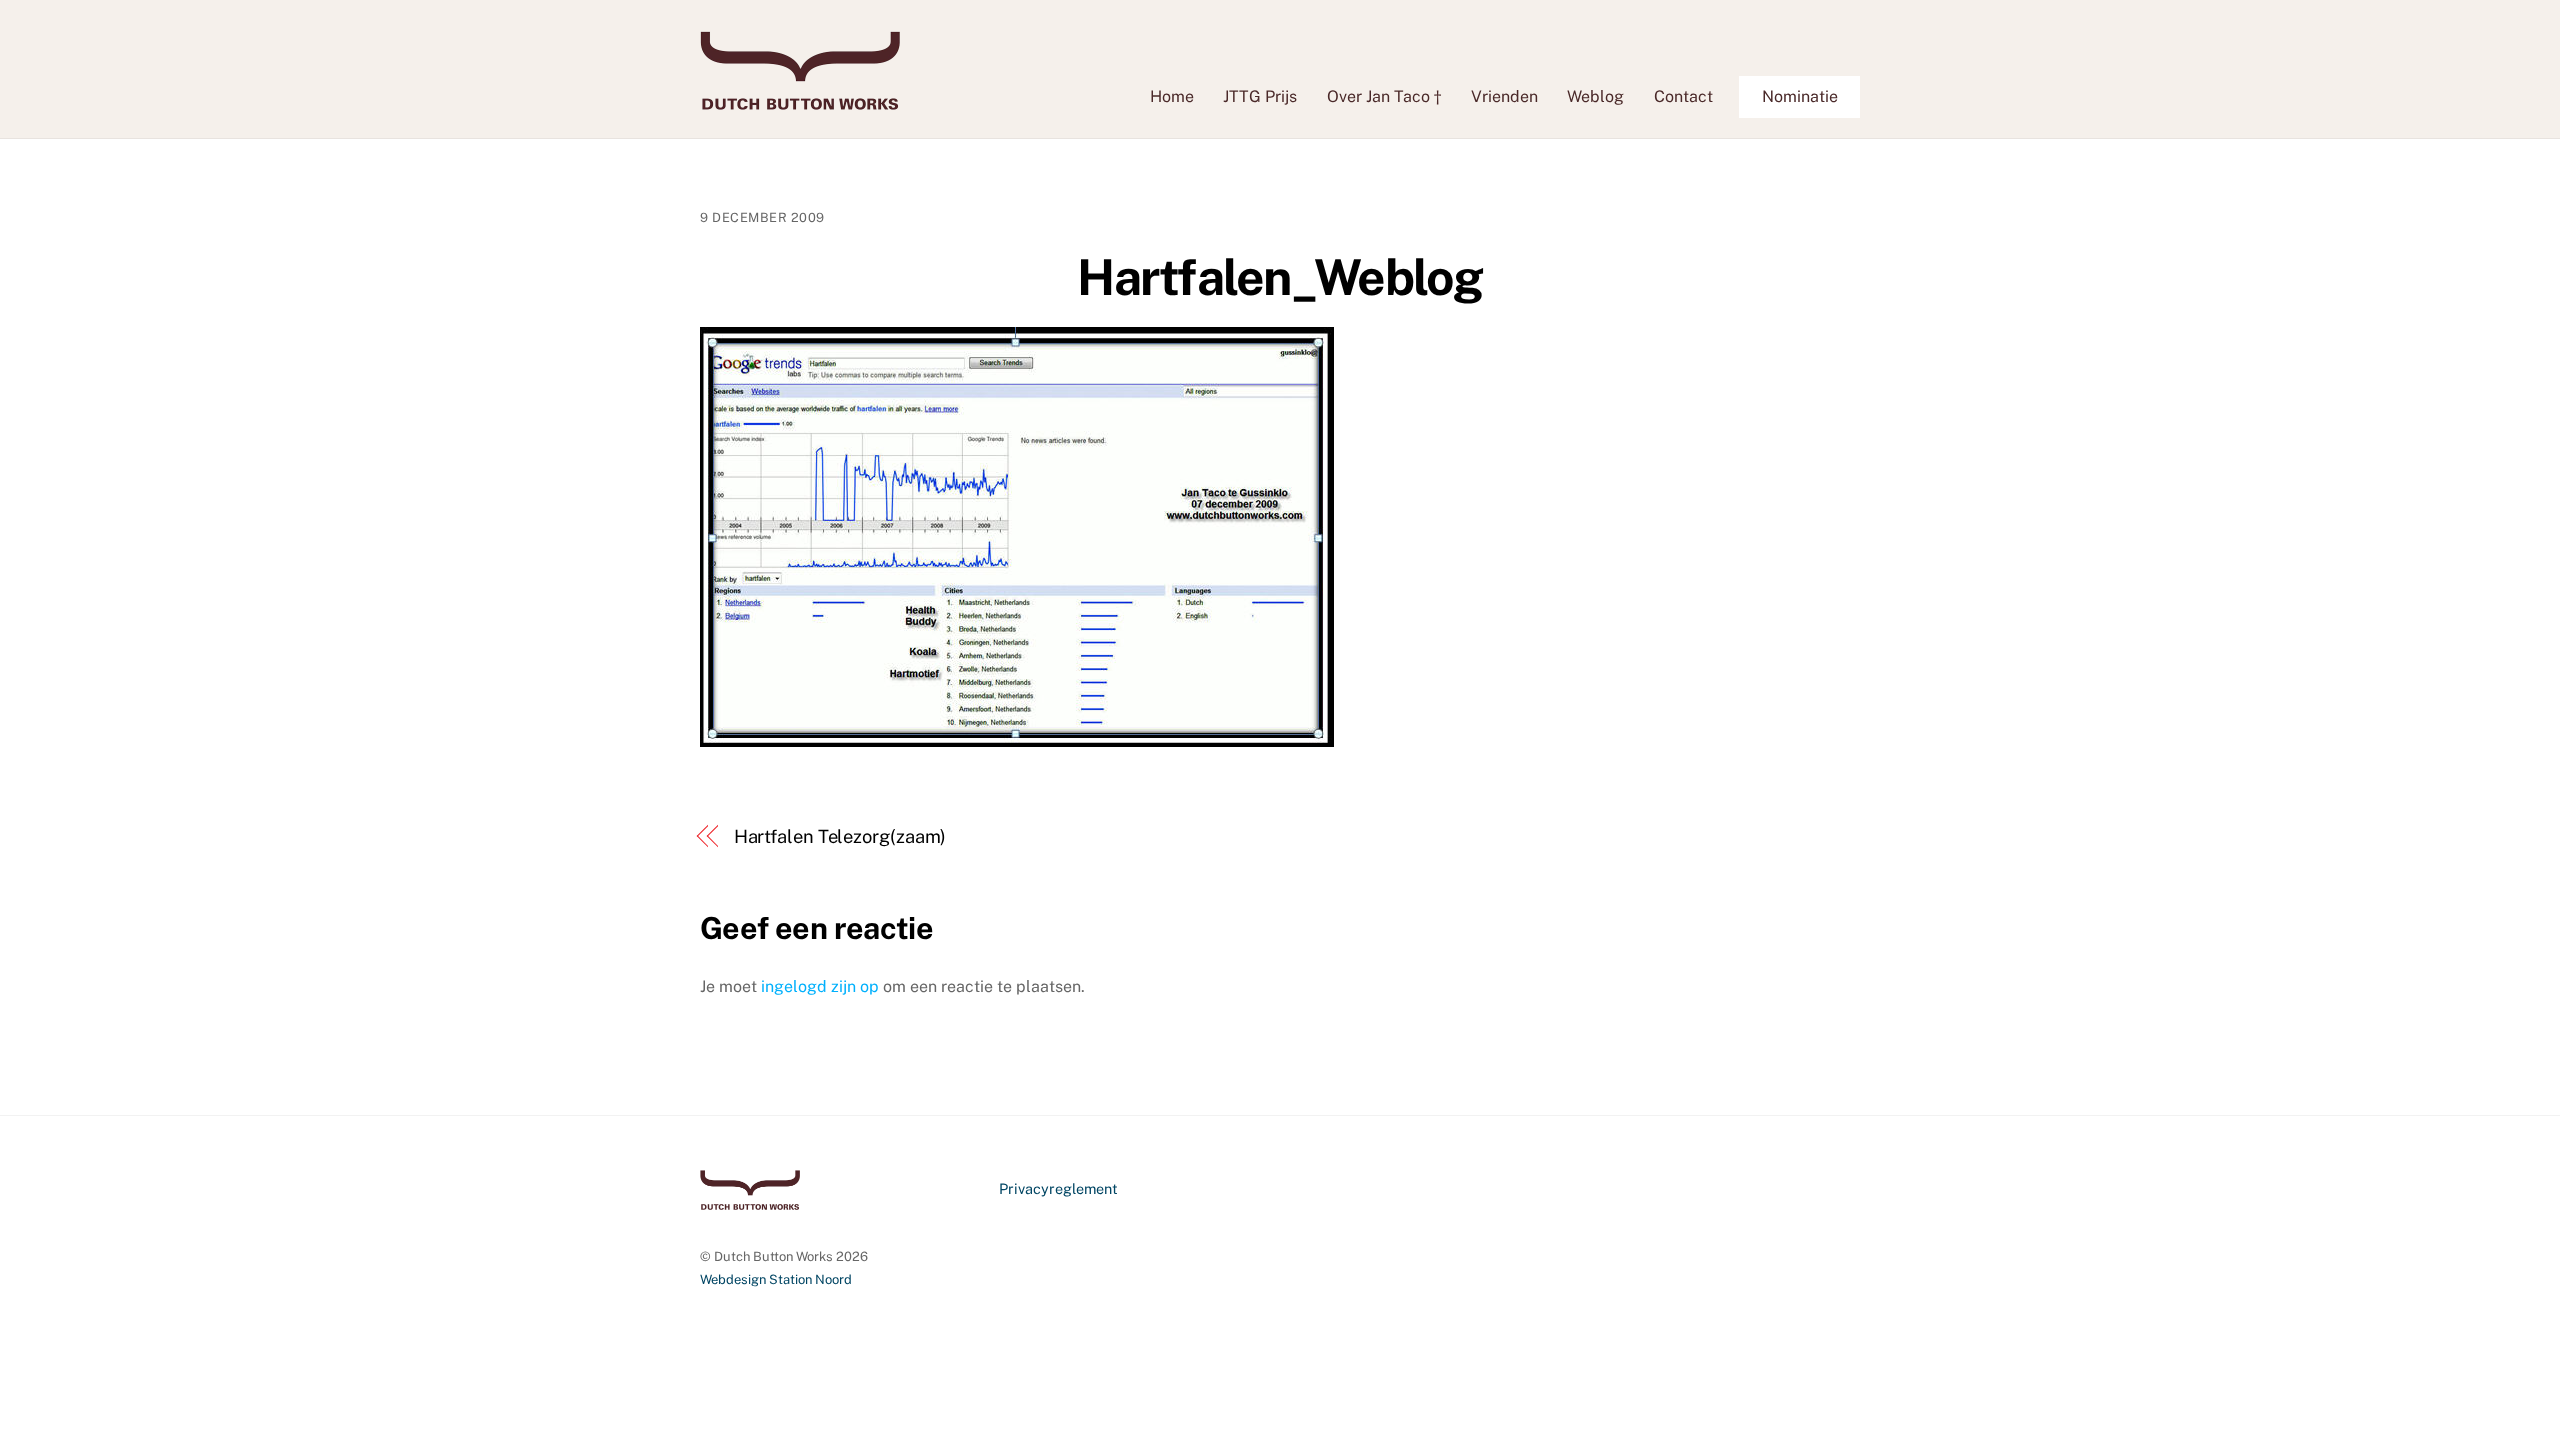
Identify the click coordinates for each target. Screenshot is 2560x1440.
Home (1172, 96)
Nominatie (1800, 96)
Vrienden (1504, 96)
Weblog (1595, 96)
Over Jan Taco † (1384, 96)
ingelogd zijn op (820, 986)
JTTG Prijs (1260, 96)
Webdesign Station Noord (776, 1279)
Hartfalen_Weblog (1279, 277)
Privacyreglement (1058, 1188)
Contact (1683, 96)
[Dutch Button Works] (800, 100)
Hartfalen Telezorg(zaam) (840, 836)
